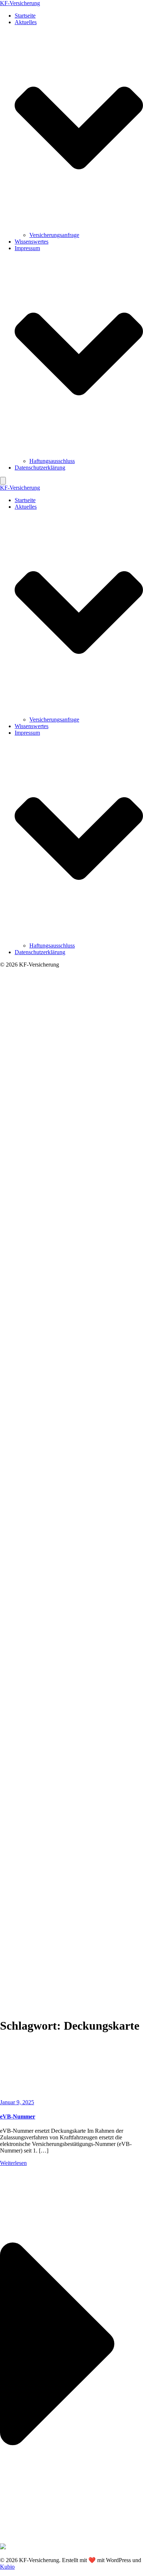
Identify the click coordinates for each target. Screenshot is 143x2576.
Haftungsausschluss (52, 461)
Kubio (7, 2567)
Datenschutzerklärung (40, 468)
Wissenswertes (32, 242)
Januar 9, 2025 (17, 2102)
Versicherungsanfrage (54, 235)
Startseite (25, 16)
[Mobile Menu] (3, 481)
